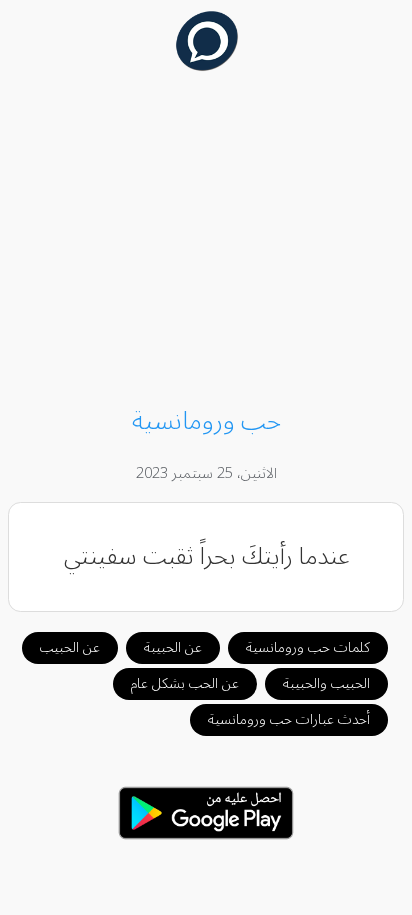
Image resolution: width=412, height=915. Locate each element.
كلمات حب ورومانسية (308, 647)
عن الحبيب (70, 647)
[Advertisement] (206, 242)
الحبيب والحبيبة (326, 683)
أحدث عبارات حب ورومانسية (289, 719)
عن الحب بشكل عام (185, 683)
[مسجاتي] (206, 66)
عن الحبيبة (173, 647)
